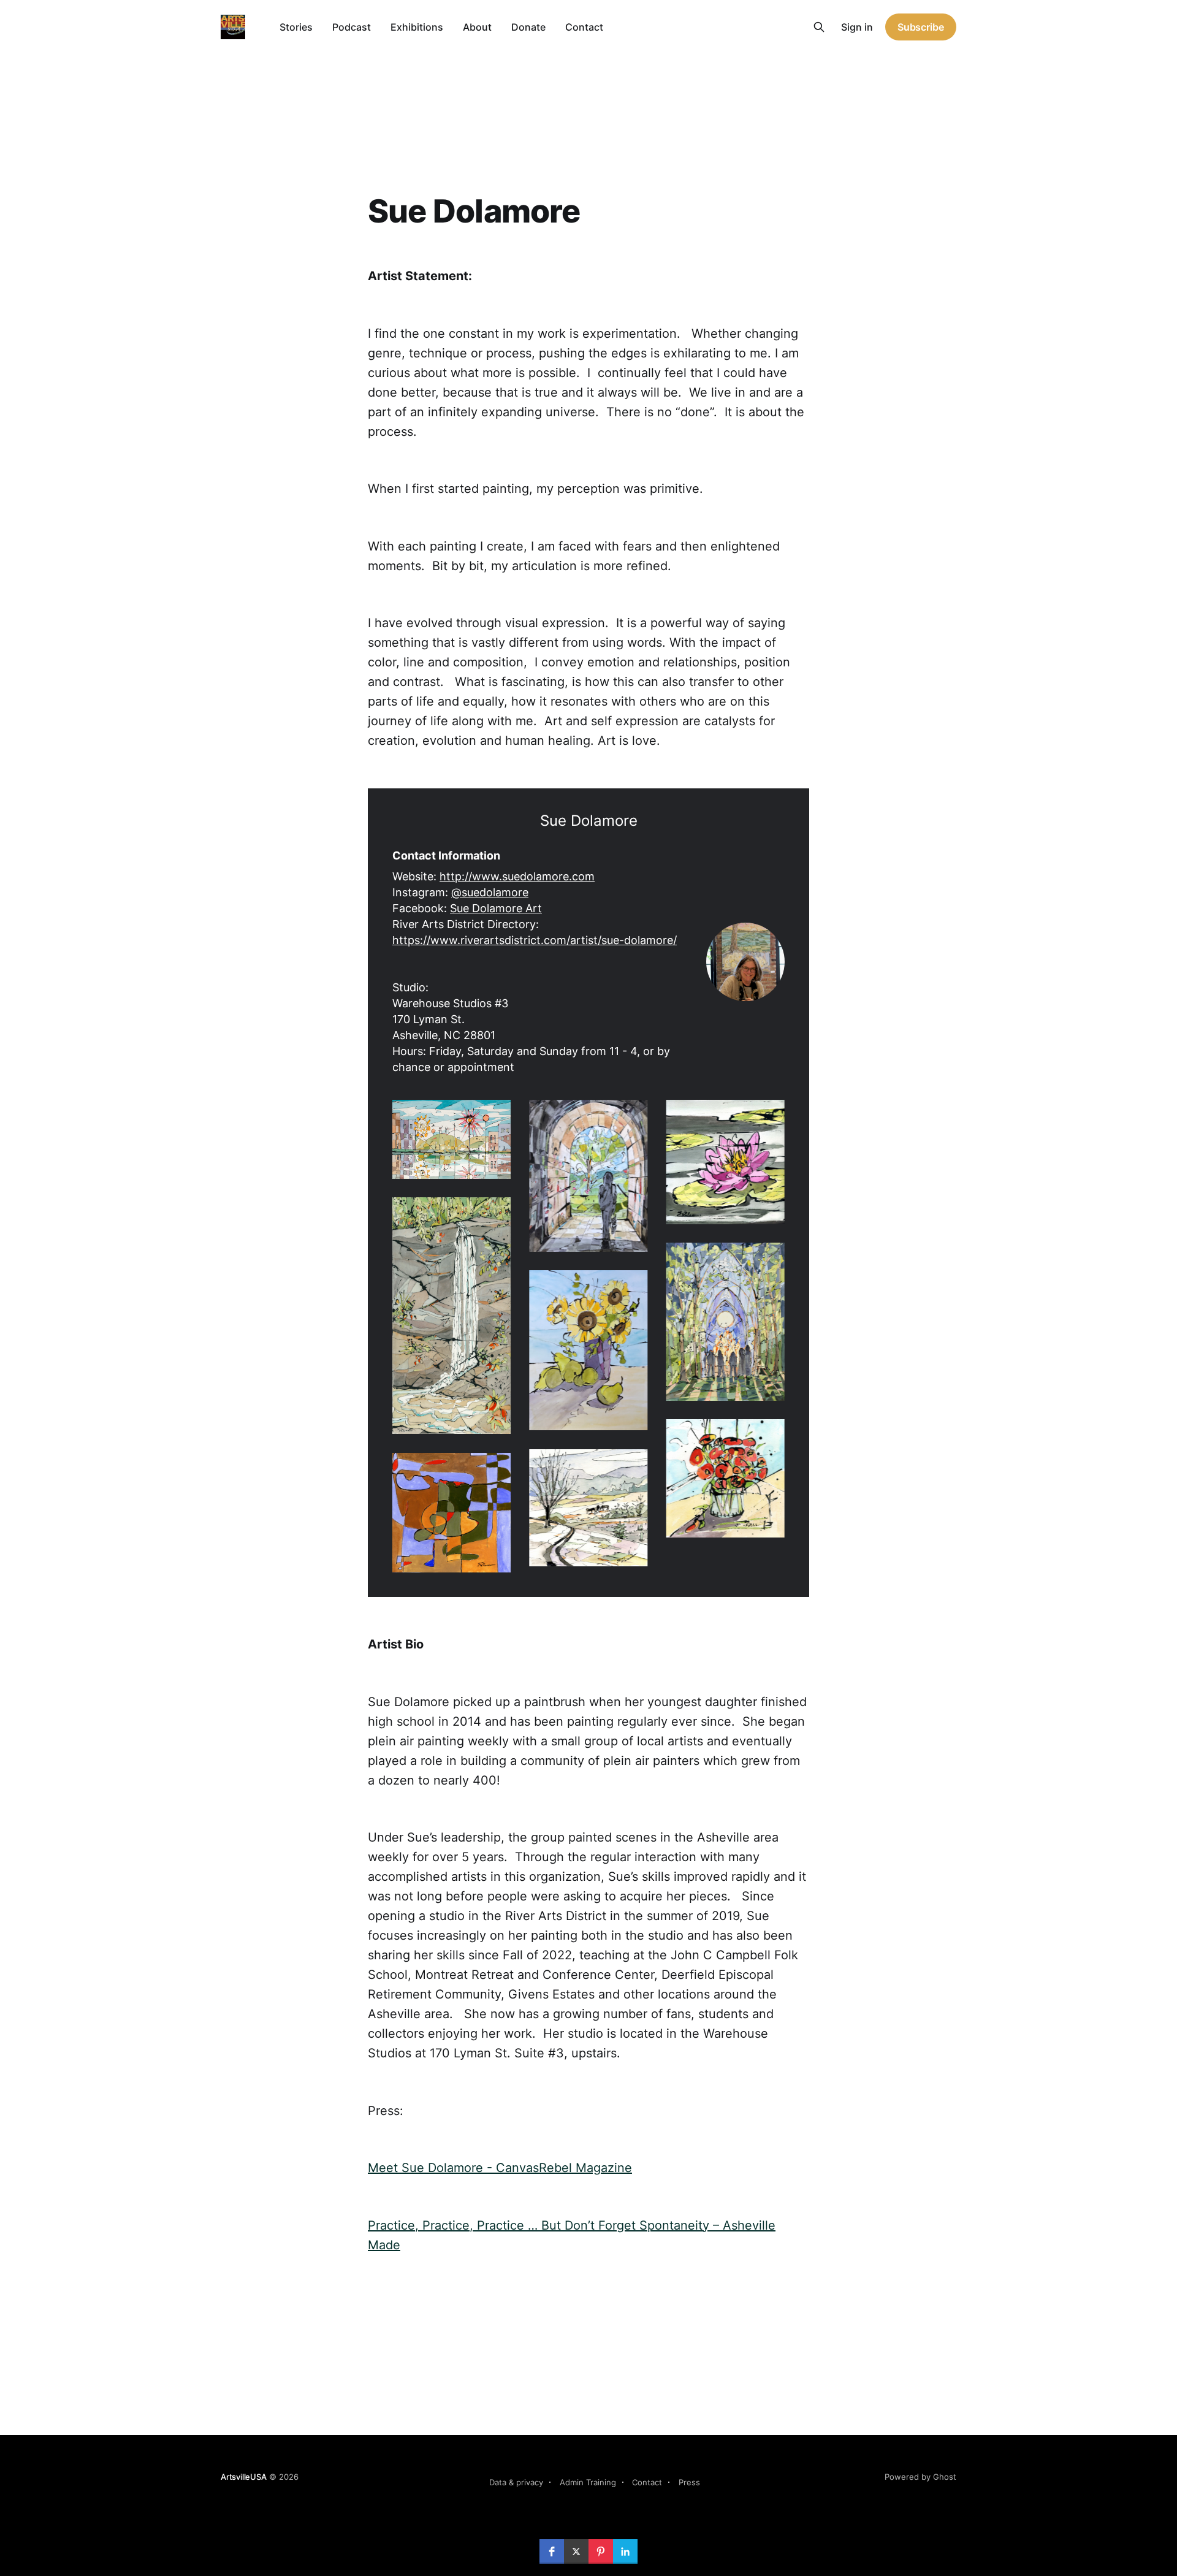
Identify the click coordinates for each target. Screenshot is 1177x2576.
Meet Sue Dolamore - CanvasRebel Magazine (500, 2168)
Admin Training (588, 2482)
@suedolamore (490, 892)
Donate (528, 27)
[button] (451, 1139)
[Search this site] (819, 27)
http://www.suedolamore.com (517, 876)
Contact (584, 27)
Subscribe (921, 27)
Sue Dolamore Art (496, 908)
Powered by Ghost (920, 2477)
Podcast (352, 27)
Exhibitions (417, 27)
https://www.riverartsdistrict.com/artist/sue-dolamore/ (535, 940)
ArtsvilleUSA (244, 2477)
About (477, 27)
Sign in (857, 27)
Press (689, 2482)
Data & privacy (516, 2482)
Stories (296, 27)
